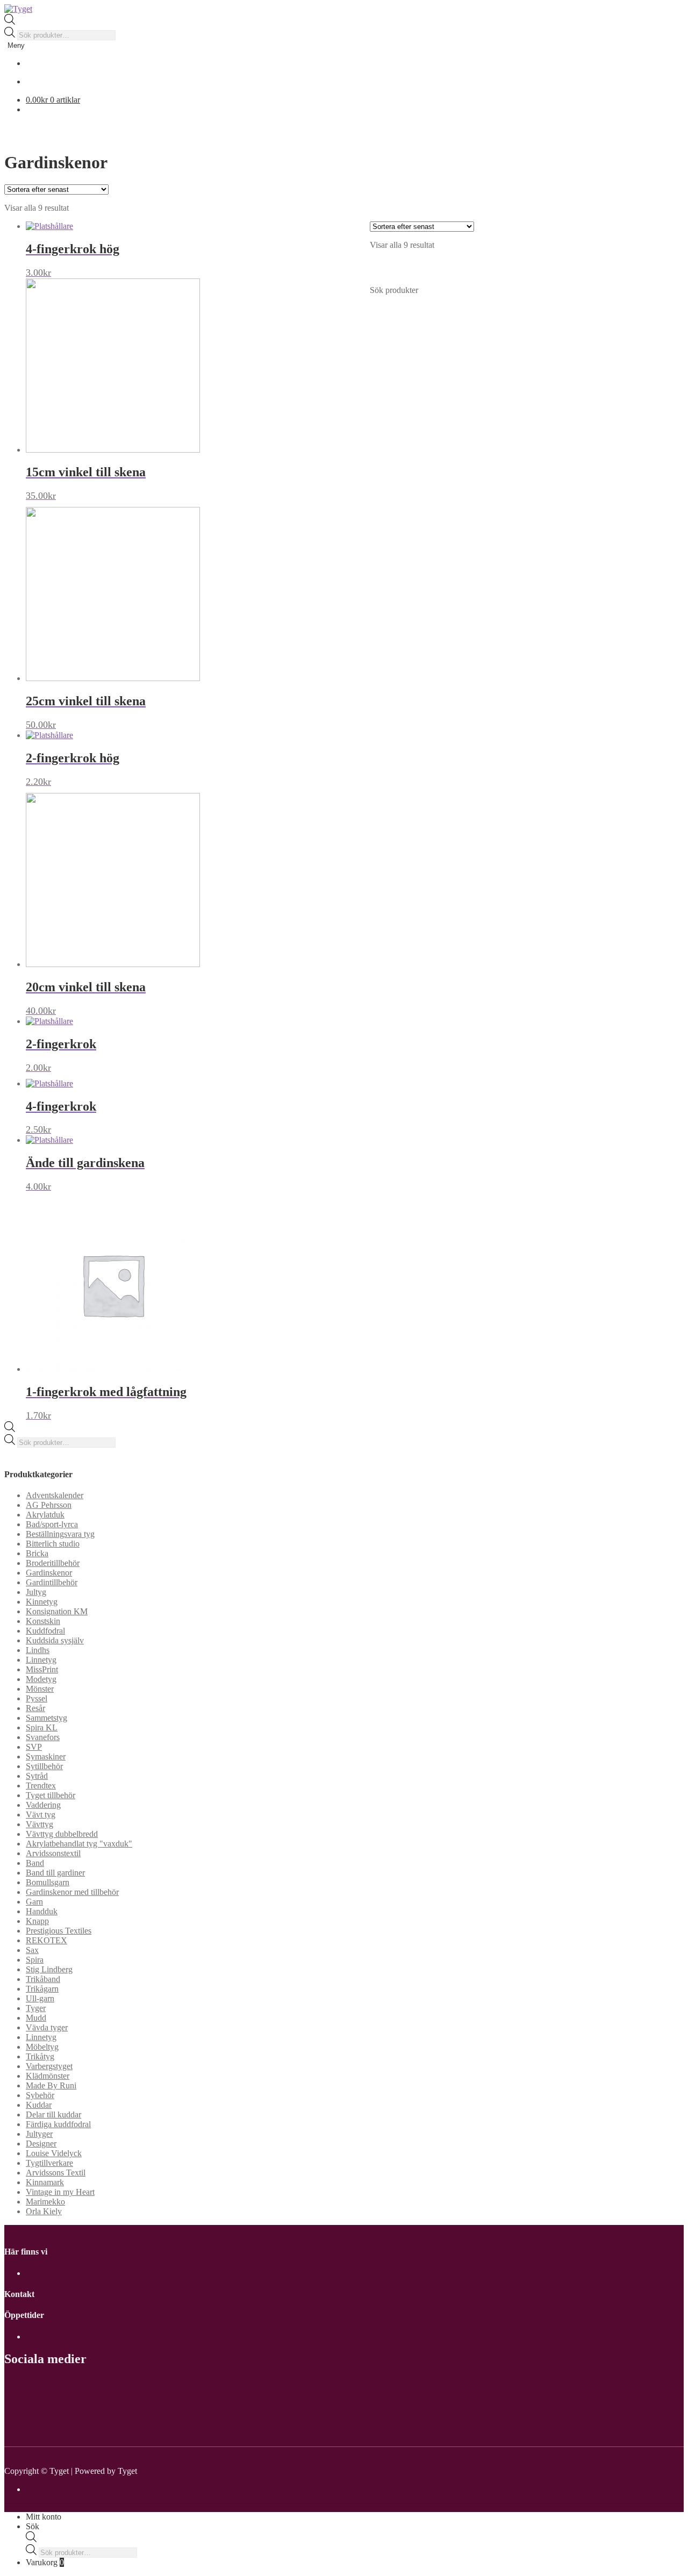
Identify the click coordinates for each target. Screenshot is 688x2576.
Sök (33, 2526)
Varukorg (45, 2562)
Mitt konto (44, 2517)
